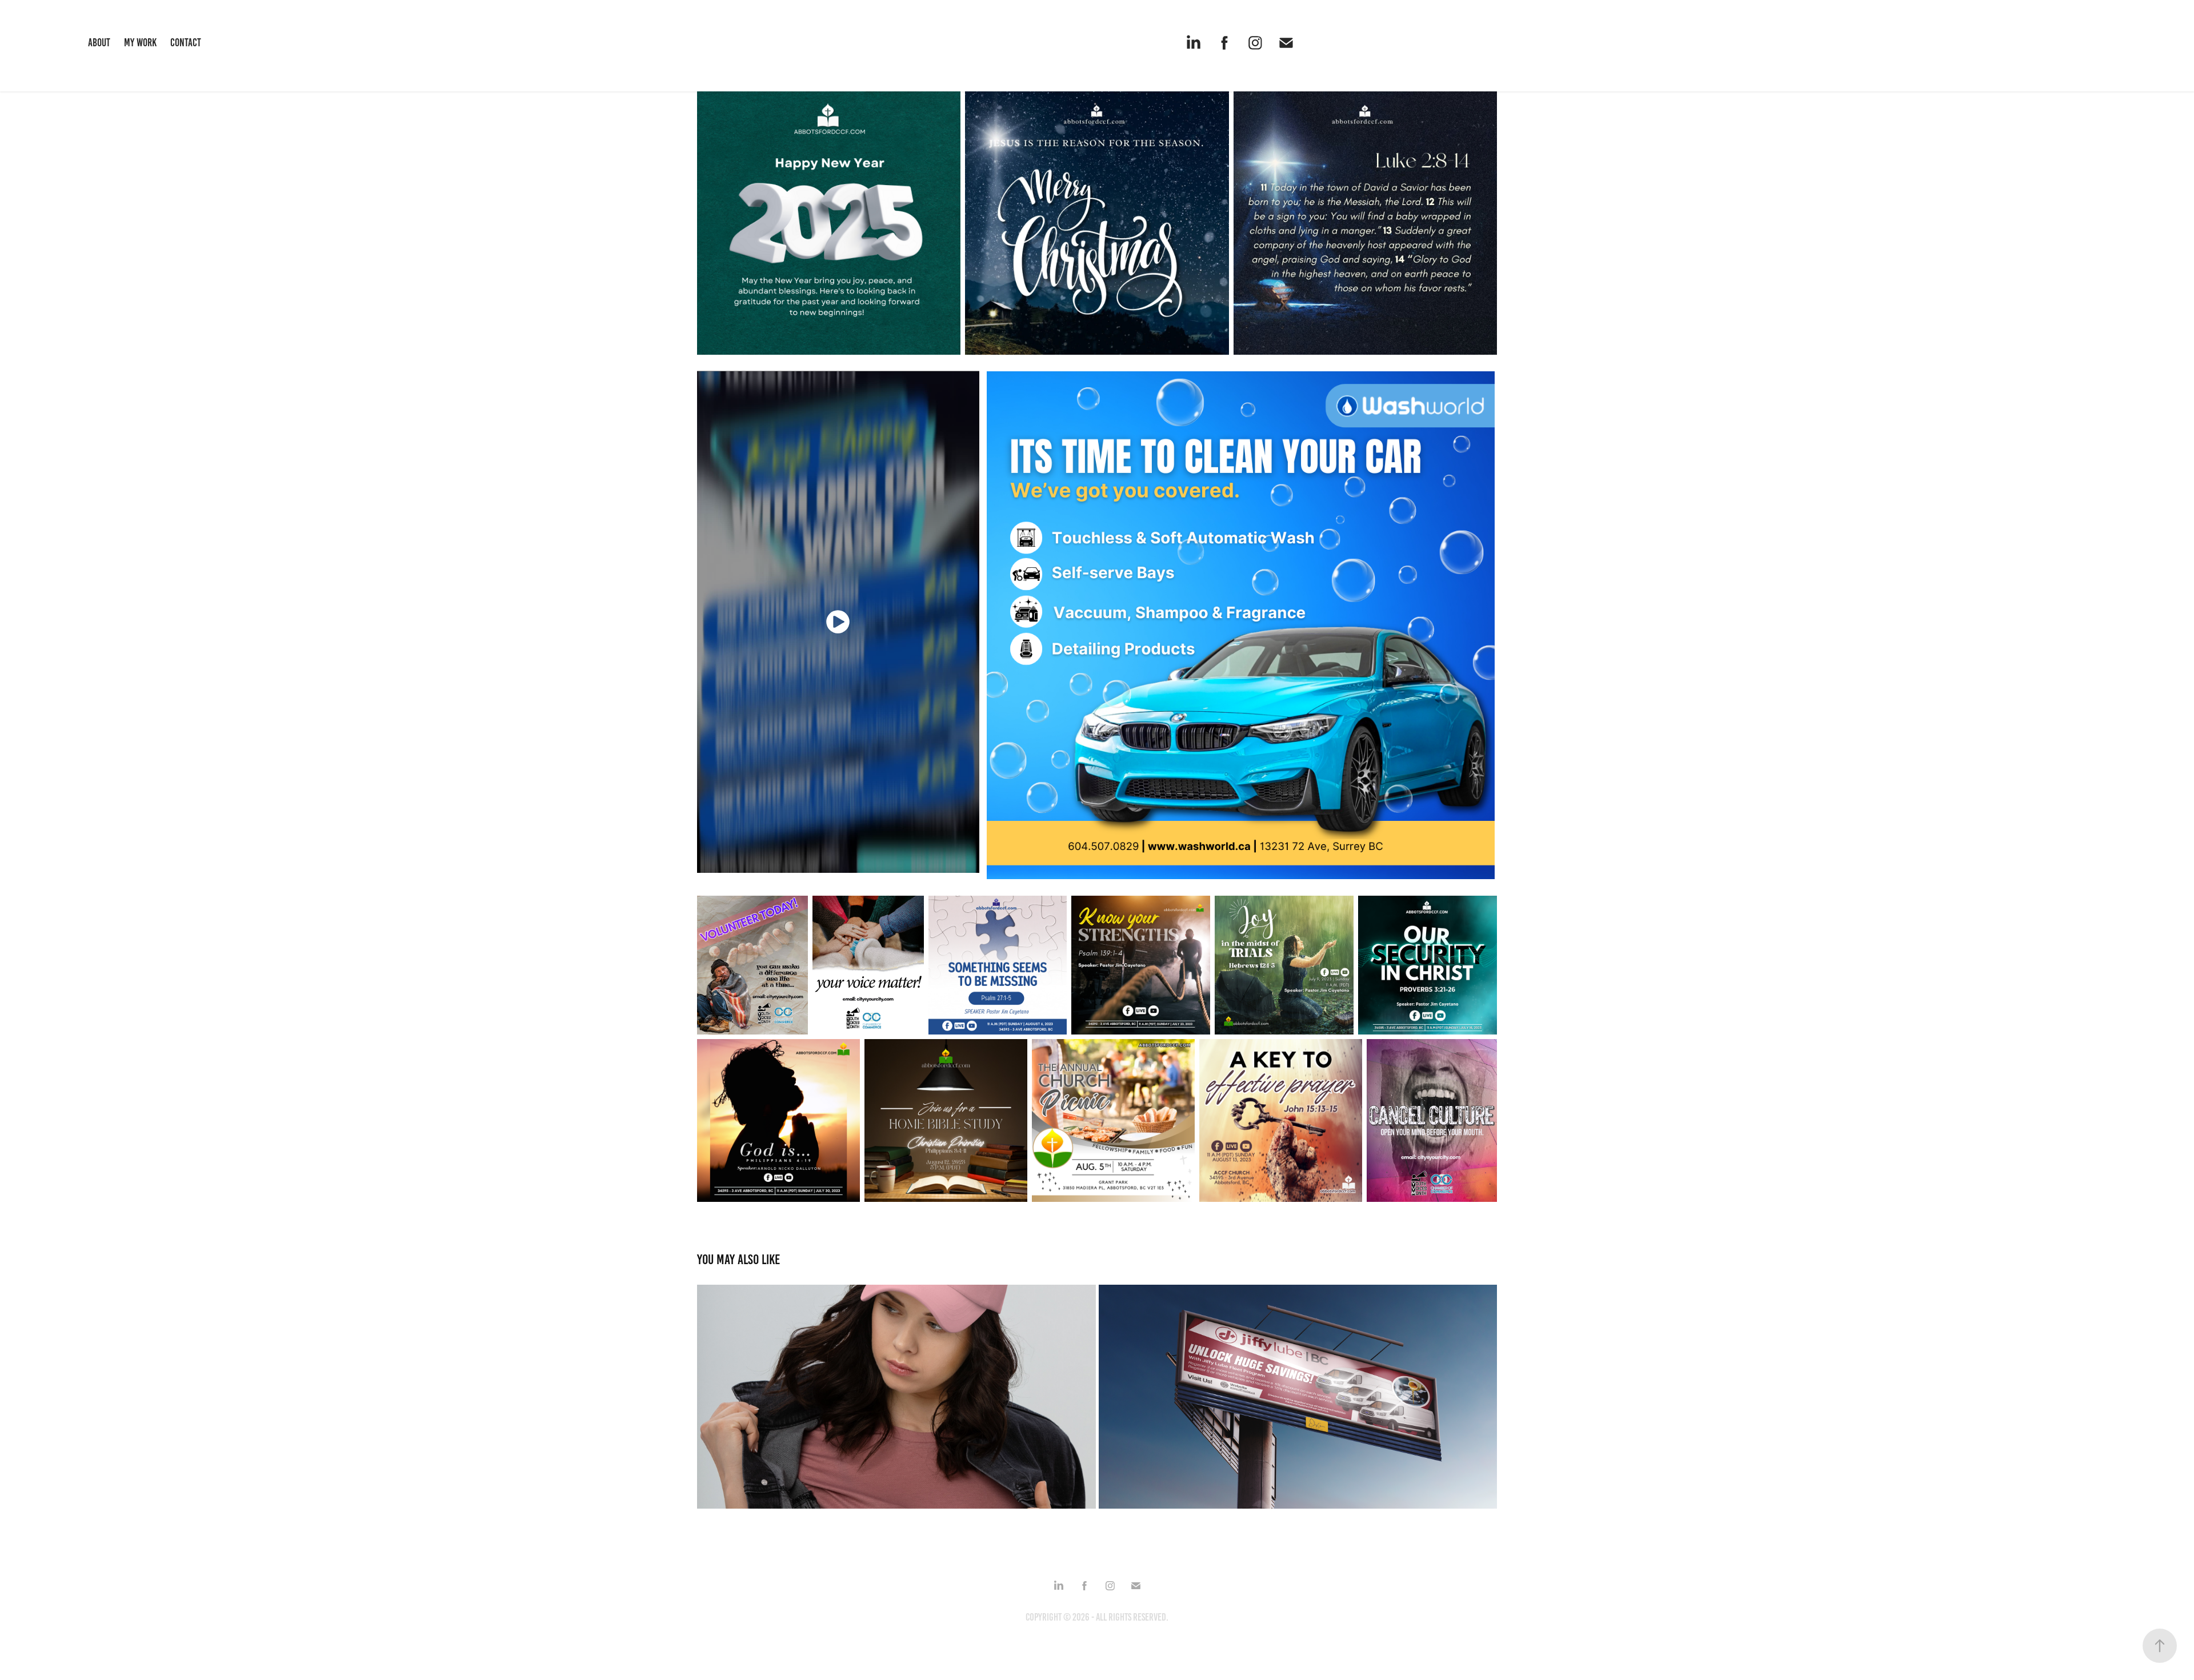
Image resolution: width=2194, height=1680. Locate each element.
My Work (140, 43)
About (99, 43)
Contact (186, 43)
